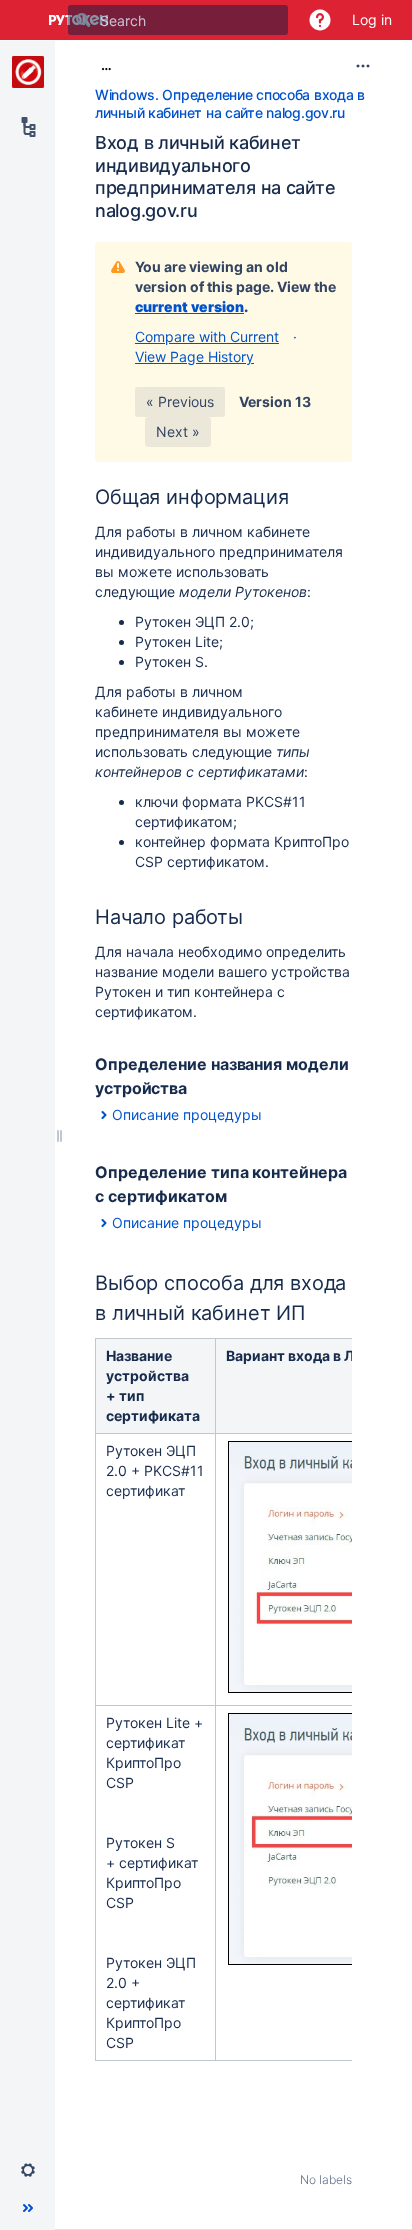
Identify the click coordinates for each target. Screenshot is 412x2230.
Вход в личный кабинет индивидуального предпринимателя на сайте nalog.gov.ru (215, 176)
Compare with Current (207, 336)
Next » (178, 431)
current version (189, 306)
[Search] (83, 20)
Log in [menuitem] (372, 19)
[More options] (363, 66)
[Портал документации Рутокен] (28, 72)
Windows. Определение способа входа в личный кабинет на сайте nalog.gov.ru (230, 103)
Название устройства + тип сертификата (153, 1385)
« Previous (180, 401)
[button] (320, 20)
